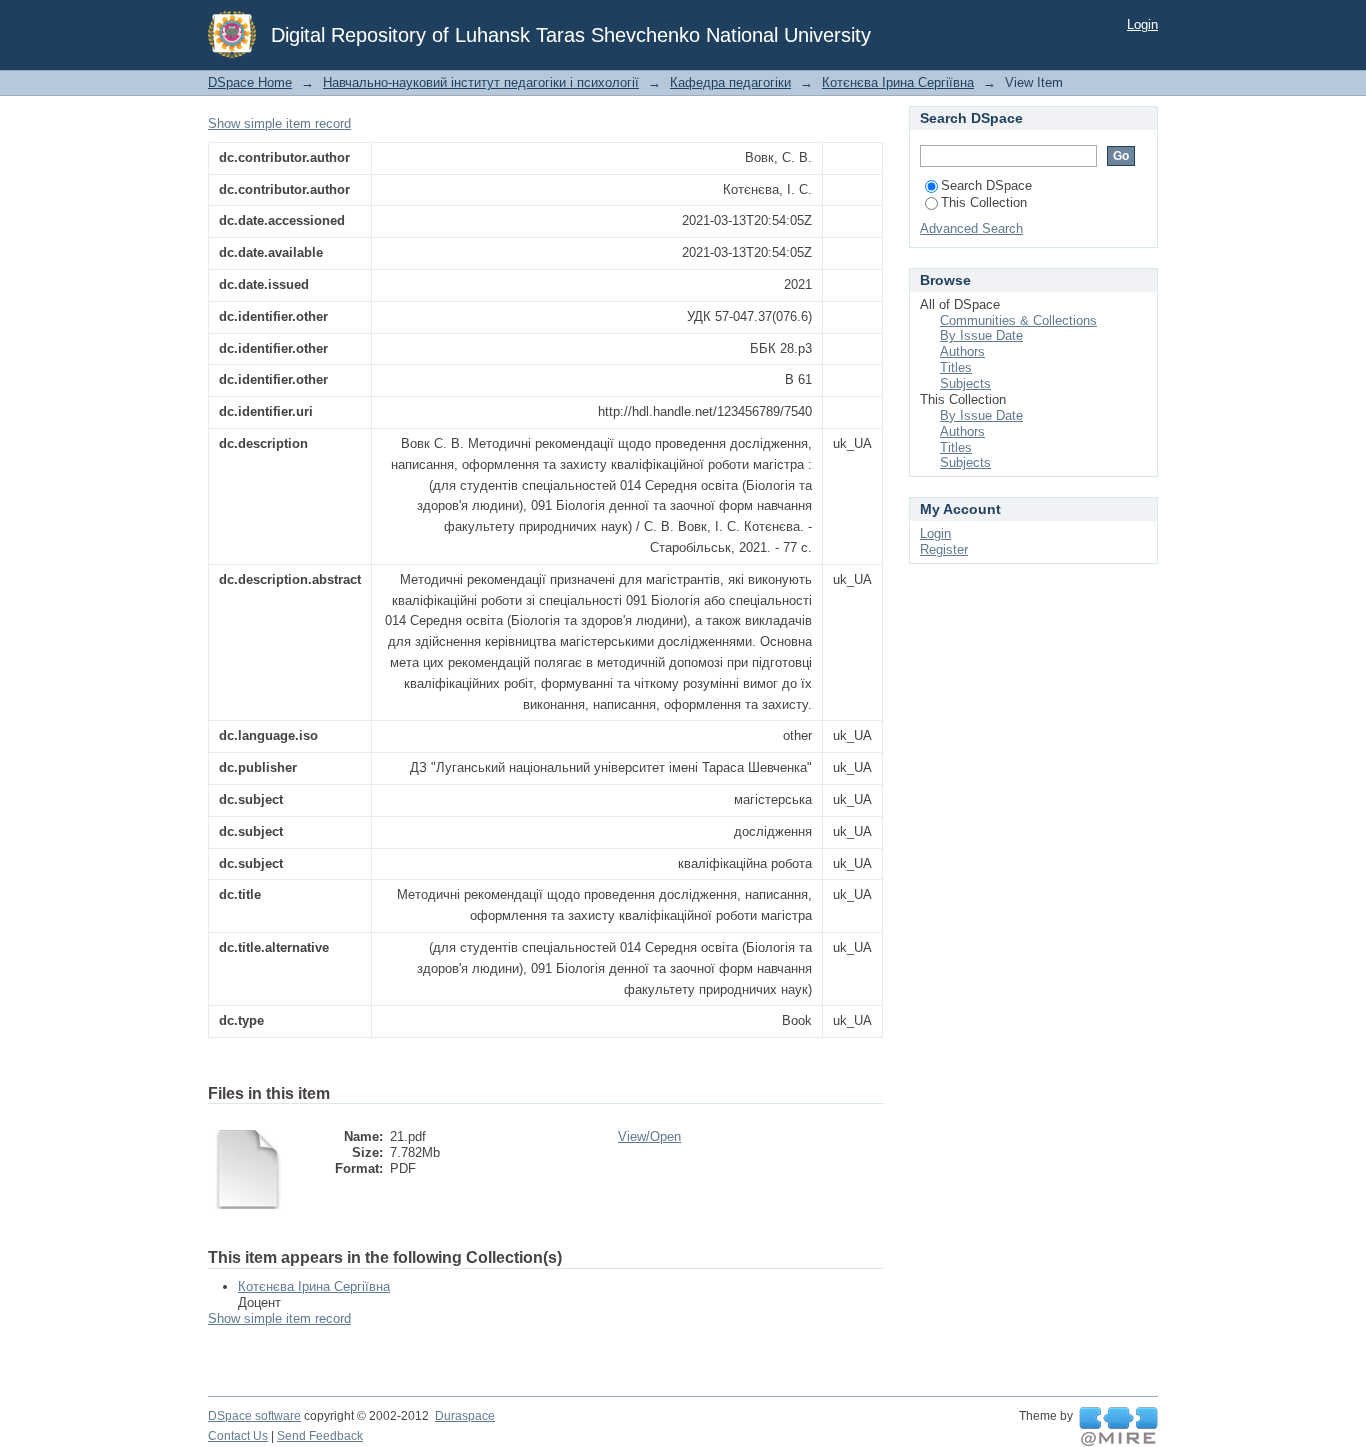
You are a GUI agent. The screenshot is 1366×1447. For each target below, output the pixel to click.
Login (1142, 24)
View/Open (649, 1136)
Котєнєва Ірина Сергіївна (898, 82)
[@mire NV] (1118, 1427)
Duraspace (465, 1416)
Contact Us (238, 1436)
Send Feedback (320, 1436)
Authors (962, 351)
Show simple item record (279, 123)
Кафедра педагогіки (730, 82)
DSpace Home (250, 82)
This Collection (984, 202)
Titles (956, 367)
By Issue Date (981, 335)
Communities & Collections (1018, 320)
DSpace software (254, 1416)
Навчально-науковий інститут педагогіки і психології (481, 82)
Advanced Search (971, 228)
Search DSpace (986, 185)
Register (944, 549)
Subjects (965, 383)
